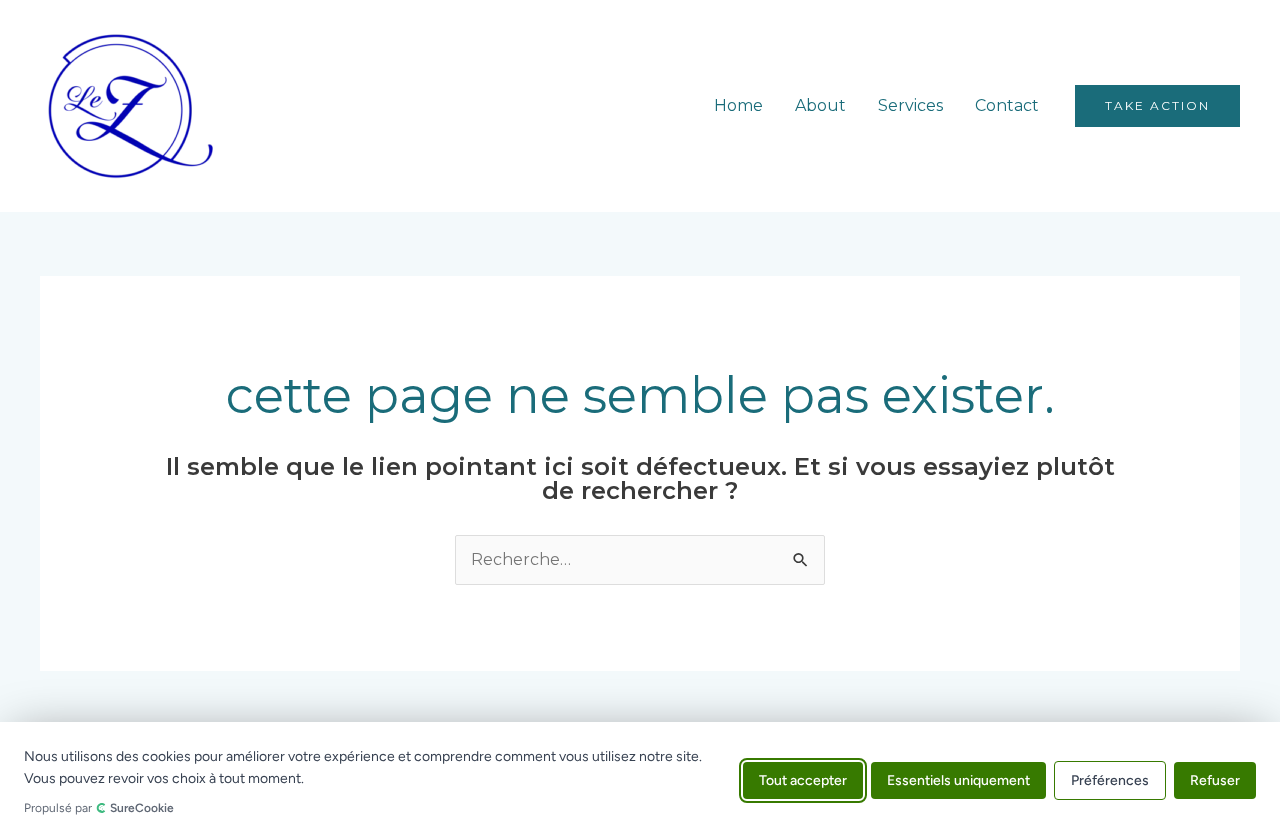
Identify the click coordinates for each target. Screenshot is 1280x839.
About (820, 105)
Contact (1007, 105)
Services (910, 105)
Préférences (1110, 780)
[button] (1157, 106)
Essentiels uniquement (958, 780)
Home (738, 105)
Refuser (1215, 780)
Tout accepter (803, 780)
